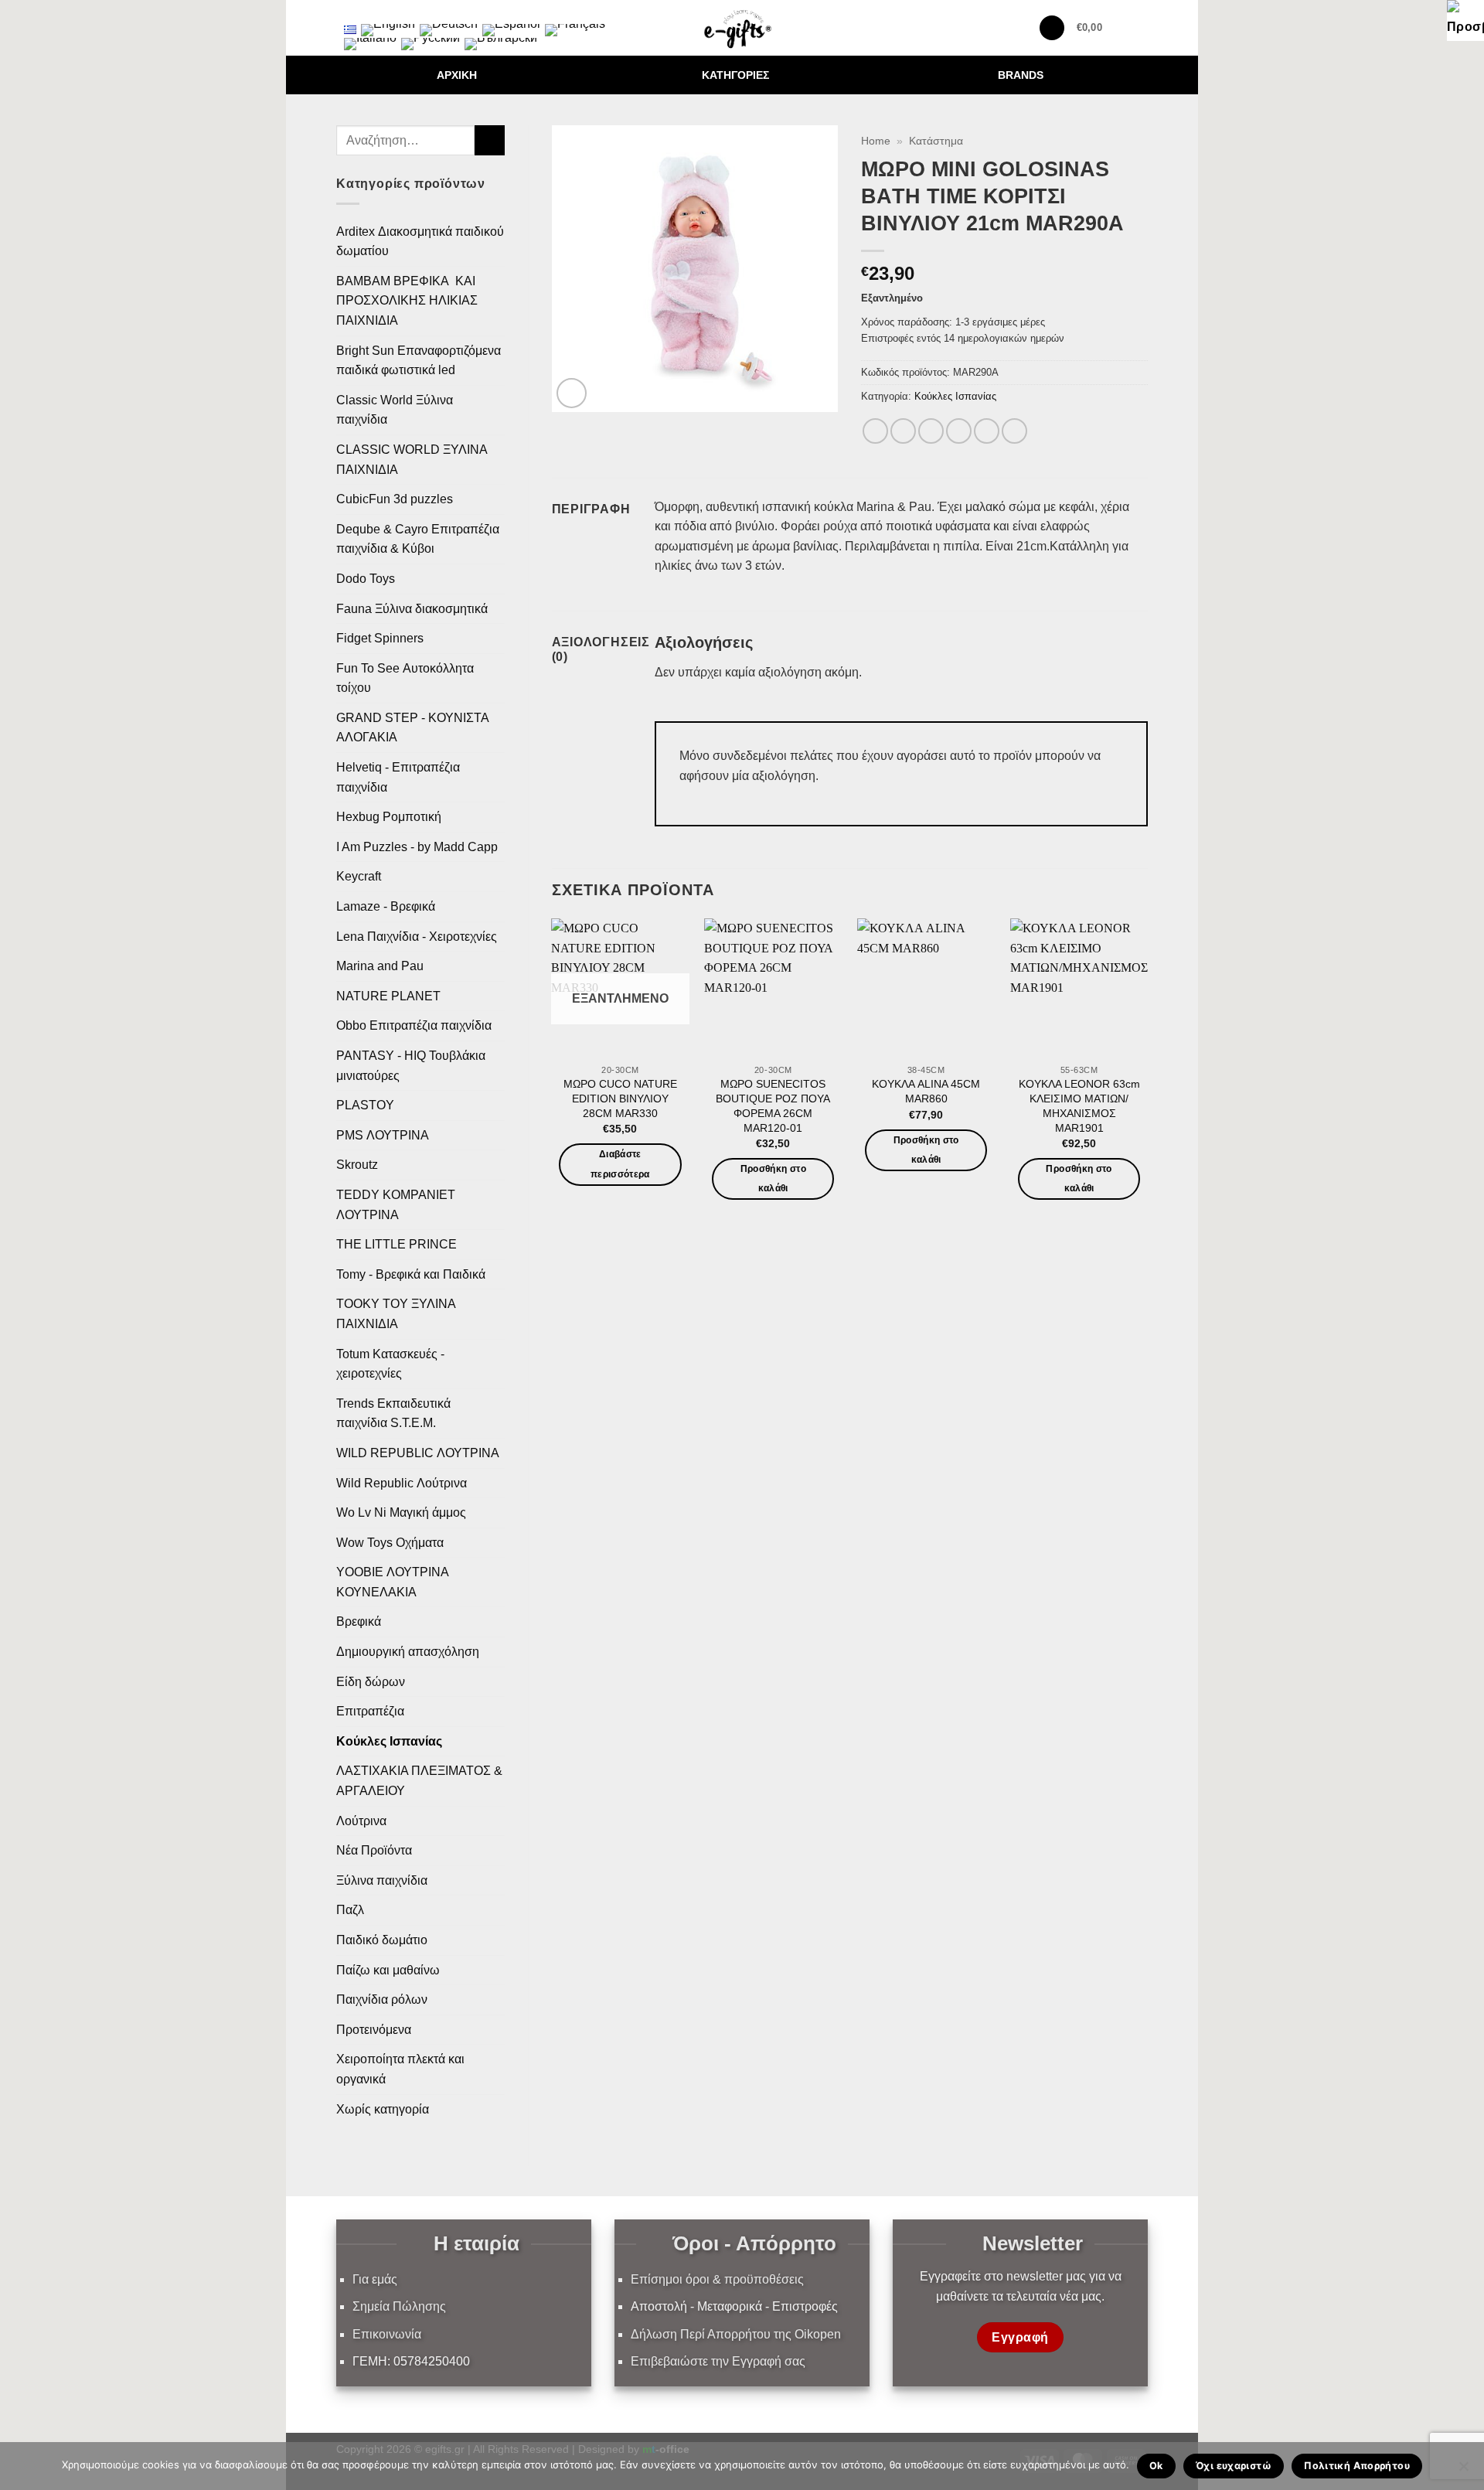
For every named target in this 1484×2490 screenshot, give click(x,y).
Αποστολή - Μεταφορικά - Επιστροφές (734, 2306)
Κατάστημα (936, 141)
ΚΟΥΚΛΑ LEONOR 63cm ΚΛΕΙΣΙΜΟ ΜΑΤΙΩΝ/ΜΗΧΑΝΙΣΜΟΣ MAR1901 (1079, 1105)
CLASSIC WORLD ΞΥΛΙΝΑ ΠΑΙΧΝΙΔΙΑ (412, 460)
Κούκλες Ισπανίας (389, 1741)
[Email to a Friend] (931, 431)
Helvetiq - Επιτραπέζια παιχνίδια (398, 777)
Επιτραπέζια (370, 1711)
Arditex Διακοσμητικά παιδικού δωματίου (420, 242)
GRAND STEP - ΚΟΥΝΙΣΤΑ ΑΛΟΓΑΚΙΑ (412, 728)
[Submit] (490, 140)
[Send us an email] (407, 13)
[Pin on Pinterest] (959, 431)
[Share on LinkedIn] (987, 431)
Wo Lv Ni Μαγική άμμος (401, 1512)
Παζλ (350, 1910)
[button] (1099, 28)
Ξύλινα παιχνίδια (382, 1880)
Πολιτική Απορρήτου (1357, 2466)
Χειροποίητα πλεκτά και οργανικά (400, 2069)
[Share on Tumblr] (1014, 431)
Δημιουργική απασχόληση (408, 1652)
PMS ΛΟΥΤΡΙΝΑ (383, 1135)
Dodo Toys (366, 579)
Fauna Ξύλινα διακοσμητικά (412, 609)
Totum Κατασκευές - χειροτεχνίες (390, 1364)
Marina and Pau (380, 966)
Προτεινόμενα (374, 2030)
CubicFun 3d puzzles (395, 499)
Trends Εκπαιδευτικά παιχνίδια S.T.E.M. (393, 1414)
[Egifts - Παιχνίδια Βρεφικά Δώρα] (742, 28)
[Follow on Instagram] (366, 13)
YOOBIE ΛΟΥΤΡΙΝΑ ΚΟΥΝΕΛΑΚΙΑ (392, 1582)
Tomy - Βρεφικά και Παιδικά (411, 1274)
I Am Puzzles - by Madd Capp (417, 847)
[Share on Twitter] (903, 431)
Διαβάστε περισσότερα (620, 1164)
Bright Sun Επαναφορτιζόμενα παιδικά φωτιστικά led (419, 361)
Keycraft (359, 876)
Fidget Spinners (380, 638)
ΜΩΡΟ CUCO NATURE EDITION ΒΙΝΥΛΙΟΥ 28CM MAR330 (620, 1098)
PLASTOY (365, 1105)
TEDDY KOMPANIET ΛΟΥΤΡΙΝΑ (396, 1205)
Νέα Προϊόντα (374, 1850)
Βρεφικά (359, 1621)
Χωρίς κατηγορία (383, 2109)
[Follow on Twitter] (386, 13)
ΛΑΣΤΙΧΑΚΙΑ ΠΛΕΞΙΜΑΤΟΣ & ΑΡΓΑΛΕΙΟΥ (419, 1781)
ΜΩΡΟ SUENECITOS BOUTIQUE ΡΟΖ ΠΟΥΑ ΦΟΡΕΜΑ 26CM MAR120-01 (773, 1105)
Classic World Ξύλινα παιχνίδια (395, 410)
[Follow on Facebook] (346, 13)
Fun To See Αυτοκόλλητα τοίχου (405, 678)
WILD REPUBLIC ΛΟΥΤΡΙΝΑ (418, 1453)
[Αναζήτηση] (1052, 28)
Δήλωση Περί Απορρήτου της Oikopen (736, 2334)
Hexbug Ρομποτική (389, 817)
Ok (1156, 2466)
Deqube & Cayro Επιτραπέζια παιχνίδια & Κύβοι (418, 539)
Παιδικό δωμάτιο (382, 1940)
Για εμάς (375, 2279)
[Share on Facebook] (875, 431)
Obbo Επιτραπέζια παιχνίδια (414, 1025)
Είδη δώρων (371, 1682)
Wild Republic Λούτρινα (402, 1483)
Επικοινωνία (387, 2334)
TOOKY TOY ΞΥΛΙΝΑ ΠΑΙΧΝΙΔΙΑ (396, 1314)
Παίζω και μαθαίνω (388, 1970)
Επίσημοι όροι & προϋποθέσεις (717, 2279)
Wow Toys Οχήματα (390, 1543)
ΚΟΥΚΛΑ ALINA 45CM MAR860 (926, 1091)
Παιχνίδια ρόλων (382, 1999)
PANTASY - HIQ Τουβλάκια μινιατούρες (411, 1066)
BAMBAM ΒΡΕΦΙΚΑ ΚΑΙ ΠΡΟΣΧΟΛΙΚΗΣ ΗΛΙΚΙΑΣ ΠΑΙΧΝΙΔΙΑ (407, 301)
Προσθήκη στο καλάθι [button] (773, 1179)
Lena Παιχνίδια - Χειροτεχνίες (417, 937)
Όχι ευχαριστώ (1234, 2466)
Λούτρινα (361, 1821)
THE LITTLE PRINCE (397, 1244)
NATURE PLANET (388, 996)
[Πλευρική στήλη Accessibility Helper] (1465, 19)
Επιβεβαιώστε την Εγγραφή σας (718, 2361)
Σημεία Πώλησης (399, 2306)
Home (876, 141)
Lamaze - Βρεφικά (386, 906)
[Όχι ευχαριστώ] (1463, 2471)
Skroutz (357, 1165)
